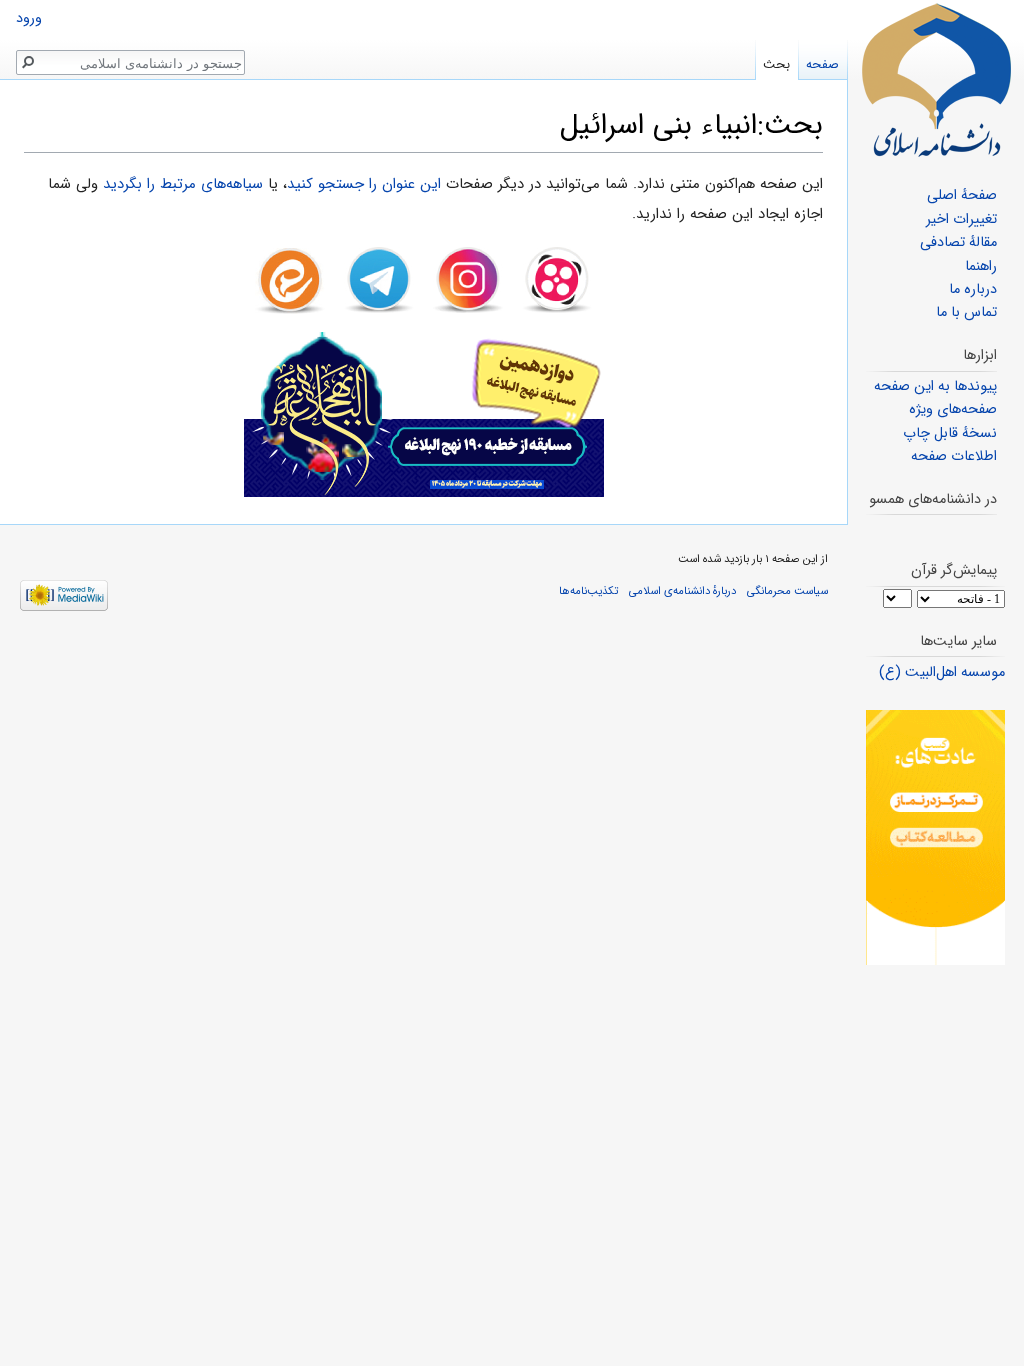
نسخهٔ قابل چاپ (950, 433)
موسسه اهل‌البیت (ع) (942, 672)
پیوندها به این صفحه (935, 386)
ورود (29, 18)
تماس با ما (966, 312)
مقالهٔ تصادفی (958, 242)
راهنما (981, 266)
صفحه (822, 64)
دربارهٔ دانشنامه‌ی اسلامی (682, 591)
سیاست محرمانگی (787, 591)
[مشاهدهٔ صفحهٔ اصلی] (936, 80)
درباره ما (973, 289)
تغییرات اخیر (961, 219)
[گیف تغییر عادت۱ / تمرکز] (935, 837)
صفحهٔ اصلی (962, 195)
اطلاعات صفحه (954, 456)
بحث (776, 64)
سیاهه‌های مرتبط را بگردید (183, 184)
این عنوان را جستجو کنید (364, 184)
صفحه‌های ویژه (953, 409)
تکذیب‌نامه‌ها (588, 591)
